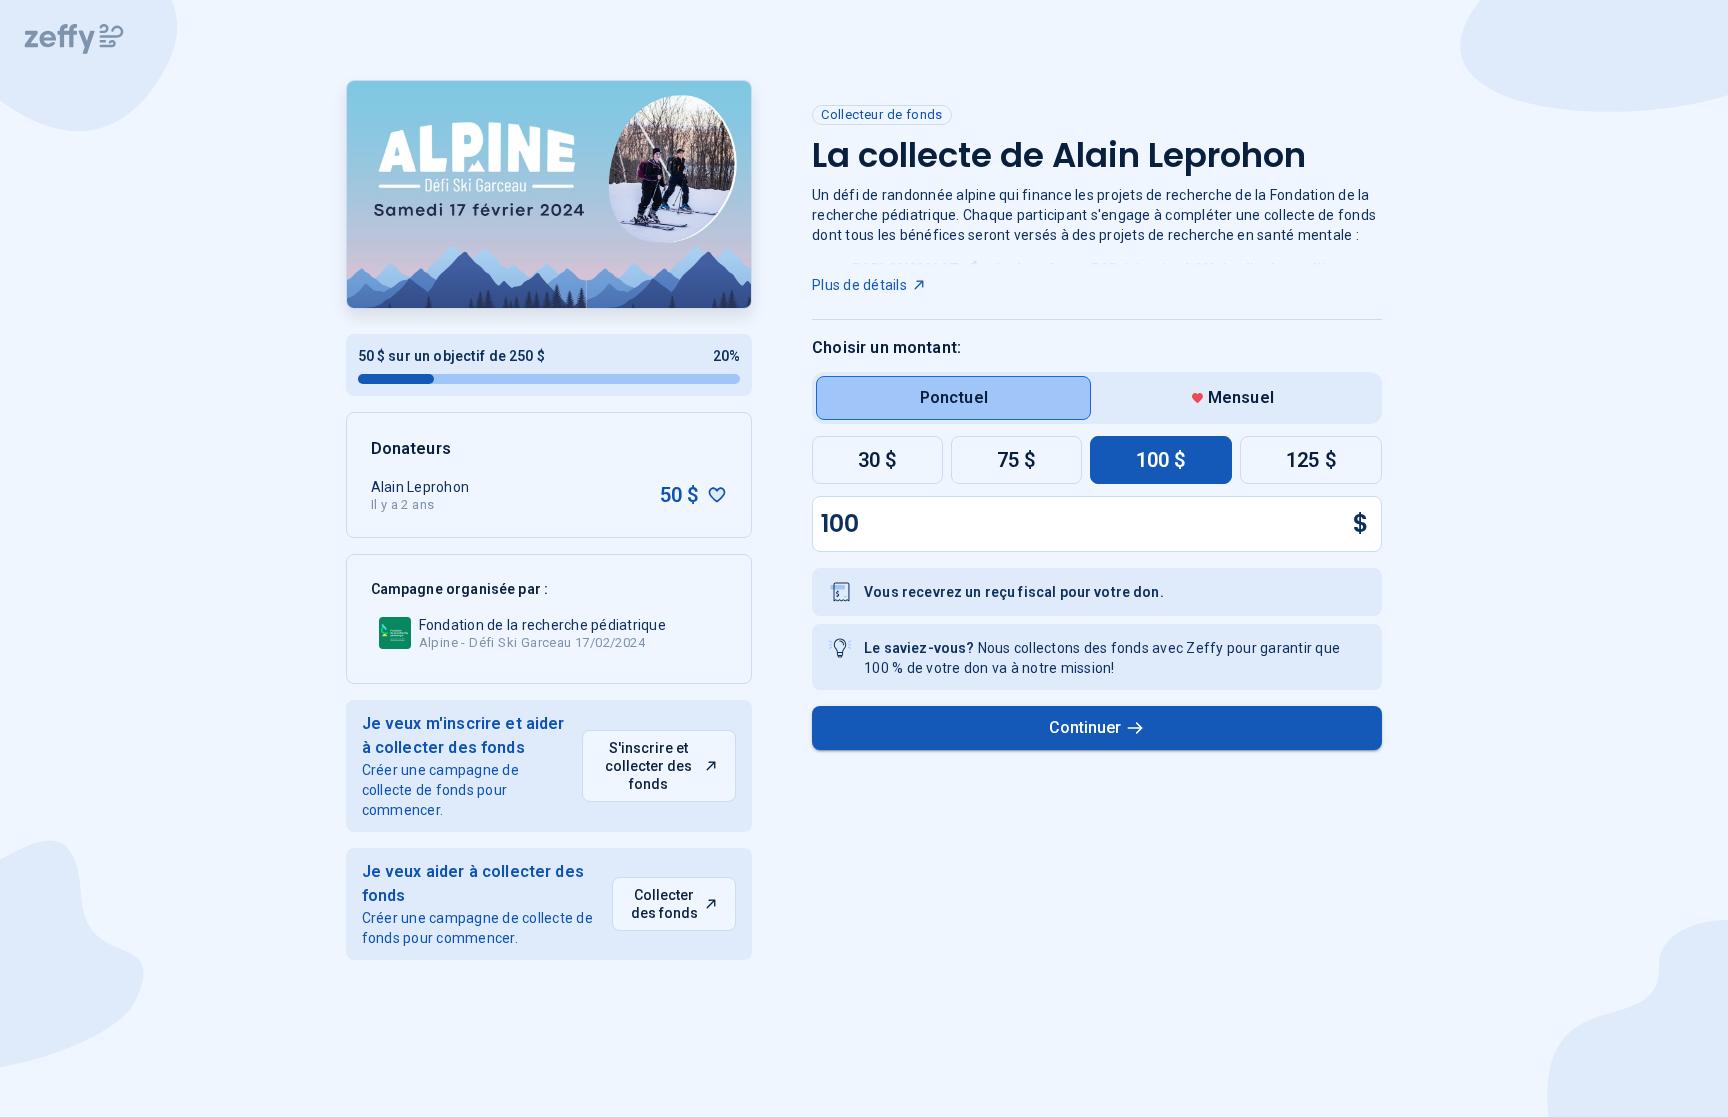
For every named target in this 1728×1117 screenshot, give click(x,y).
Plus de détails (859, 285)
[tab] (953, 398)
